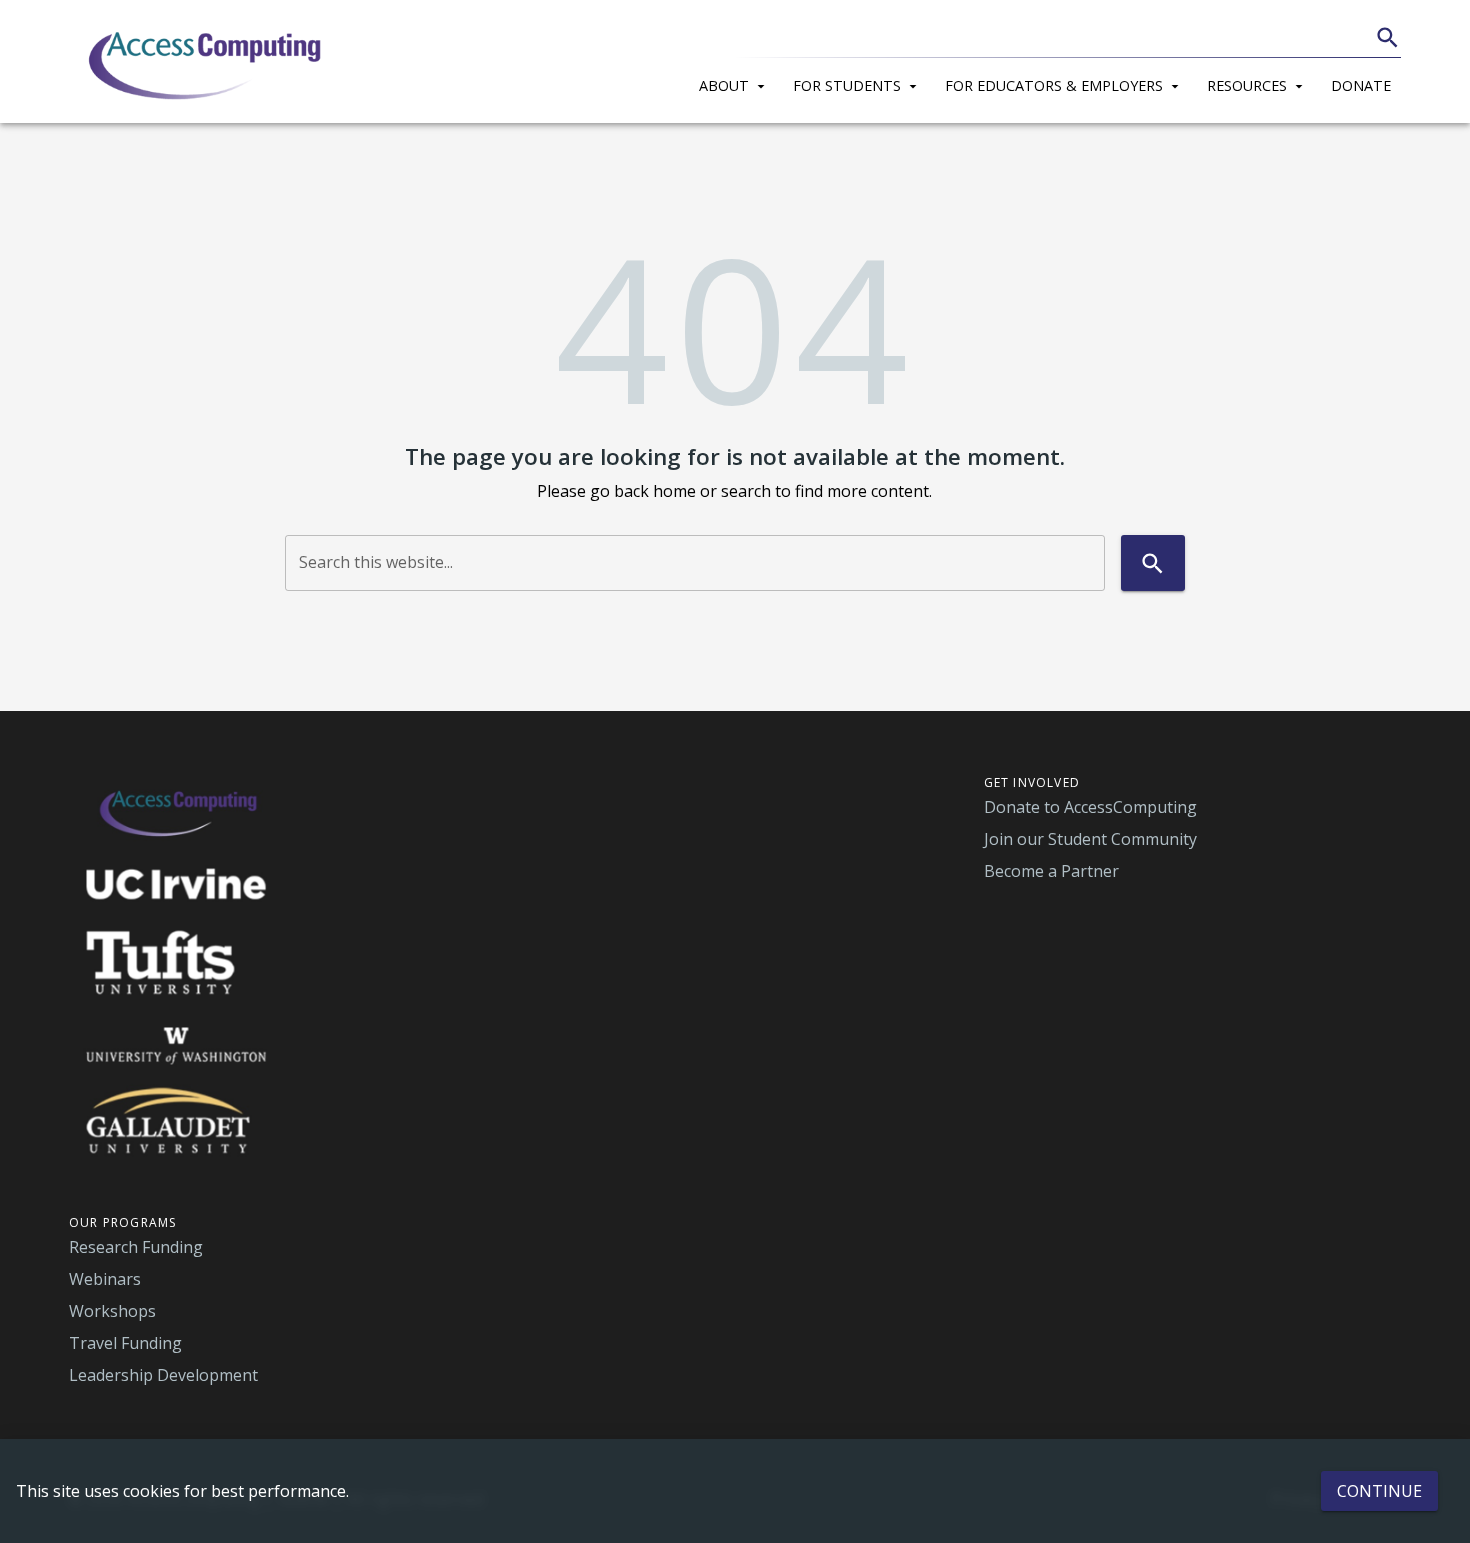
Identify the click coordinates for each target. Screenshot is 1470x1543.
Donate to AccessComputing (1090, 807)
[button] (736, 83)
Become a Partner (1051, 871)
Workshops (112, 1311)
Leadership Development (163, 1375)
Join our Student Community (1090, 839)
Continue (1379, 1491)
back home (655, 491)
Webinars (105, 1279)
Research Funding (136, 1247)
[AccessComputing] (207, 62)
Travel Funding (125, 1343)
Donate (1361, 85)
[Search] (1387, 37)
